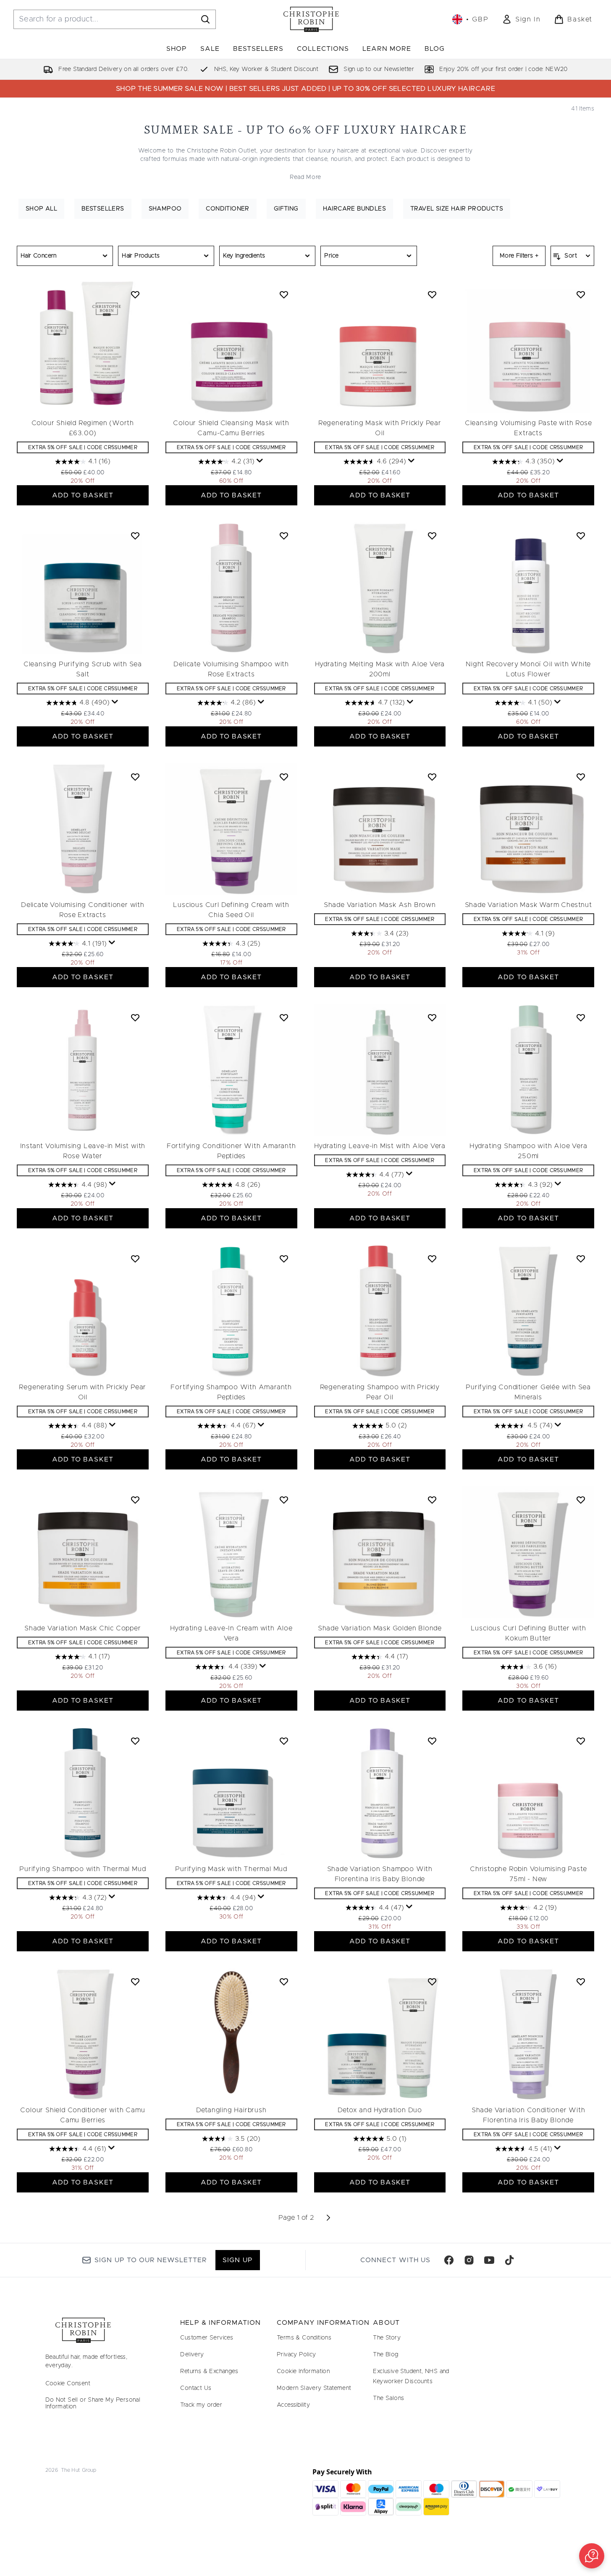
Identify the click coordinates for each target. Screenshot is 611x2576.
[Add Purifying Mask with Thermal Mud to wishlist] (284, 1741)
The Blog (385, 2355)
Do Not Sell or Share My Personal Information (93, 2403)
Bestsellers (103, 209)
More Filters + (519, 256)
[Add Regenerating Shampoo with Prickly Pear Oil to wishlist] (432, 1259)
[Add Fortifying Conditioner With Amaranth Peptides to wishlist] (284, 1017)
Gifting (286, 209)
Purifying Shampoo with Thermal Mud (83, 1869)
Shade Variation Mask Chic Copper (83, 1628)
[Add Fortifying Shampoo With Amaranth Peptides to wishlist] (284, 1259)
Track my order (201, 2405)
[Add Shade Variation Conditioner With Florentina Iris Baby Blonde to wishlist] (581, 1982)
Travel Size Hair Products (457, 209)
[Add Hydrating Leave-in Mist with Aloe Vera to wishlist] (432, 1017)
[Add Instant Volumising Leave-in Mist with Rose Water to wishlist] (135, 1017)
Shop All (41, 209)
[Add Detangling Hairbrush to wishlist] (284, 1982)
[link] (521, 19)
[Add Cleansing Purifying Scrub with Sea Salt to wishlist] (135, 536)
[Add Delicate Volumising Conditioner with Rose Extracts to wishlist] (135, 777)
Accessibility (293, 2405)
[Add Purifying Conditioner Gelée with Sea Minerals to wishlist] (581, 1259)
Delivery (192, 2355)
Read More (305, 177)
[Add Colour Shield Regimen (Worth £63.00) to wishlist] (135, 294)
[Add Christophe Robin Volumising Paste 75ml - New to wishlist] (581, 1741)
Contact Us (196, 2388)
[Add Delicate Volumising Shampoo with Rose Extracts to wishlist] (284, 536)
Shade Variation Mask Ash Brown (380, 905)
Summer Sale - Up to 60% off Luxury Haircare (305, 130)
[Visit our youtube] (489, 2260)
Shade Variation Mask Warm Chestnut (528, 905)
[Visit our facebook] (449, 2260)
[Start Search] (205, 19)
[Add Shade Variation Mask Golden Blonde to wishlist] (432, 1500)
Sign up (237, 2260)
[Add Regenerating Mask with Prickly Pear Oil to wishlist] (432, 294)
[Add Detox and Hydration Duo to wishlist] (432, 1982)
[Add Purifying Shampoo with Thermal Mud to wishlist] (135, 1741)
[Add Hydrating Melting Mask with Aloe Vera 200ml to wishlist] (432, 536)
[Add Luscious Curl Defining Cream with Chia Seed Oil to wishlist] (284, 777)
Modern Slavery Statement (314, 2388)
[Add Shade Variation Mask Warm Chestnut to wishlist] (581, 777)
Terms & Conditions (304, 2338)
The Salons (388, 2398)
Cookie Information (303, 2371)
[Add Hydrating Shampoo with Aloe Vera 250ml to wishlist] (581, 1017)
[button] (592, 2556)
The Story (387, 2338)
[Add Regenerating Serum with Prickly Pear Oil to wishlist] (135, 1259)
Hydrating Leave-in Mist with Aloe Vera (380, 1146)
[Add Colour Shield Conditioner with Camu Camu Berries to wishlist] (135, 1982)
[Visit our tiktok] (509, 2260)
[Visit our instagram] (469, 2260)
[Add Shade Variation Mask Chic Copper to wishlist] (135, 1500)
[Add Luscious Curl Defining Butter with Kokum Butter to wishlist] (581, 1500)
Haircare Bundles (354, 209)
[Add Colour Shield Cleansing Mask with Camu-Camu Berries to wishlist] (284, 294)
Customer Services (207, 2338)
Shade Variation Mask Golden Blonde (380, 1628)
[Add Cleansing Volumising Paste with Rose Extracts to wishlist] (581, 294)
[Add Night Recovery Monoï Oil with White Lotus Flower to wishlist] (581, 536)
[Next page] (328, 2218)
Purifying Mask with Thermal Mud (231, 1869)
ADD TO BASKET (83, 495)
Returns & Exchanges (209, 2371)
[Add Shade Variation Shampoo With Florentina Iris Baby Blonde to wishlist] (432, 1741)
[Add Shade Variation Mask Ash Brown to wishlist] (432, 777)
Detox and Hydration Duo (380, 2110)
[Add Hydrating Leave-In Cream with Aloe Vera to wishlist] (284, 1500)
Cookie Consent (68, 2384)
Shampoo (165, 209)
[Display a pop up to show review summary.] (260, 461)
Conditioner (227, 209)
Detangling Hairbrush (231, 2110)
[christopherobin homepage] (311, 19)
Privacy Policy (296, 2355)
